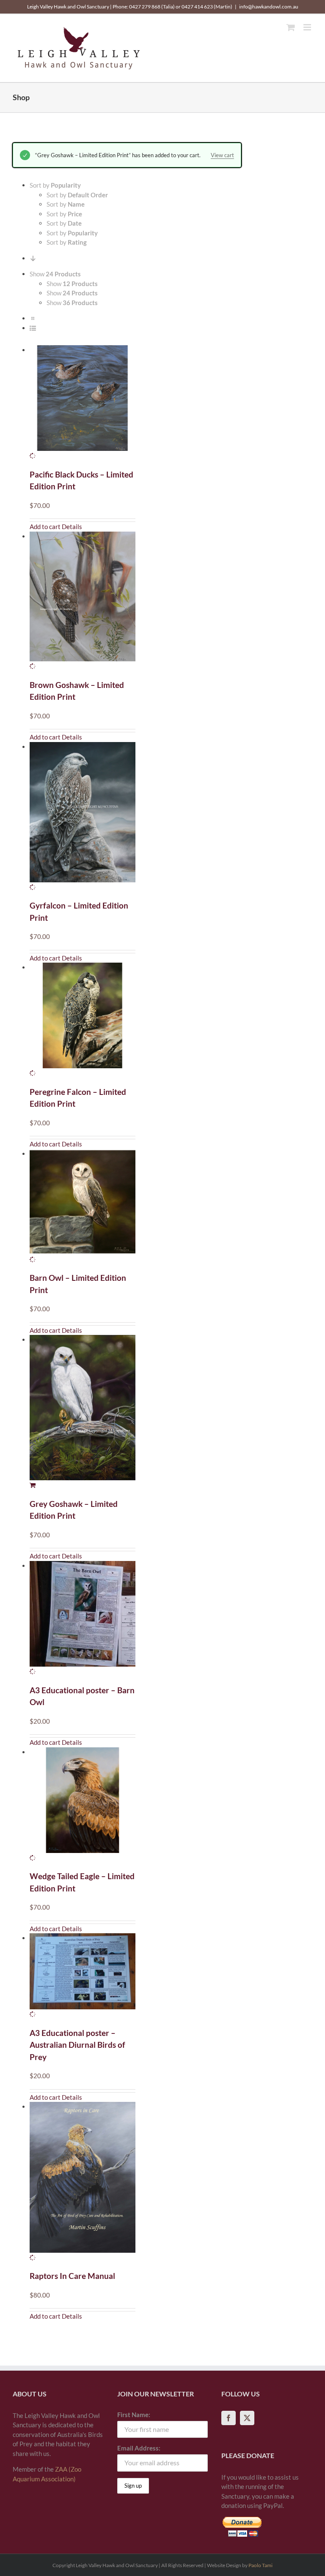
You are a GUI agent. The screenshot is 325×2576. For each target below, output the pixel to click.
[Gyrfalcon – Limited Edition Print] (83, 817)
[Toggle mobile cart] (291, 27)
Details (72, 527)
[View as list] (33, 328)
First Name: (134, 2415)
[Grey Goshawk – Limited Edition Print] (83, 1412)
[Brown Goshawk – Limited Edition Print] (83, 601)
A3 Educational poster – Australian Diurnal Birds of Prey (77, 2045)
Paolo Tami (260, 2565)
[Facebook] (229, 2418)
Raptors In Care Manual (72, 2276)
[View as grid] (33, 318)
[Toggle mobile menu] (308, 27)
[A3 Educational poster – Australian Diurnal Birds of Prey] (83, 1976)
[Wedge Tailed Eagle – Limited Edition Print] (83, 1805)
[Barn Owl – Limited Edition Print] (83, 1207)
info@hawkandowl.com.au (269, 7)
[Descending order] (33, 258)
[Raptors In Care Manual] (83, 2182)
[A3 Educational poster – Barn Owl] (83, 1619)
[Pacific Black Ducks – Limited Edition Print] (83, 403)
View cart (222, 155)
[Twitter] (247, 2418)
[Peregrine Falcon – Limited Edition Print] (83, 1020)
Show (72, 284)
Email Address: (139, 2448)
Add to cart (45, 527)
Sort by (77, 195)
